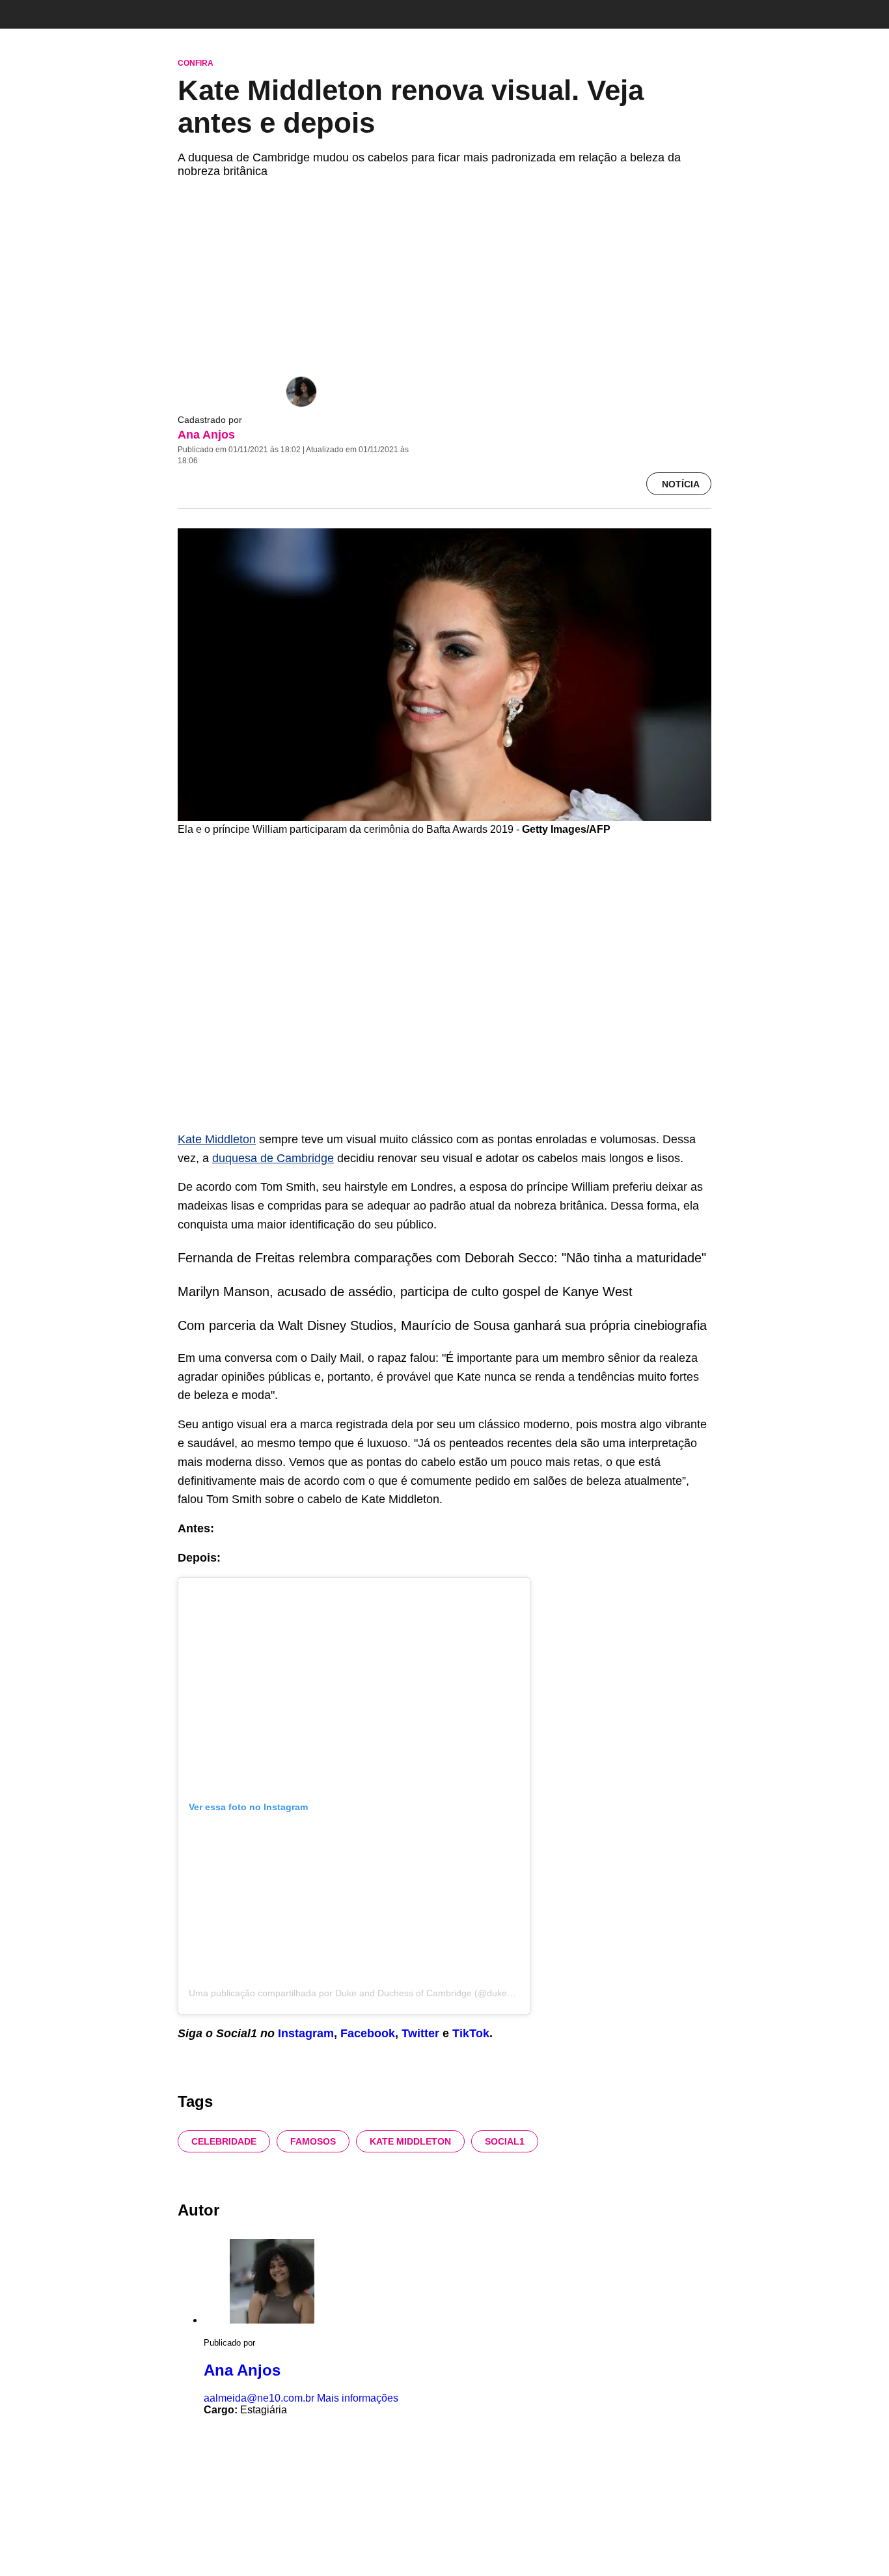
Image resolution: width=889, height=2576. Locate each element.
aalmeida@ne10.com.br (259, 2398)
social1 (505, 2141)
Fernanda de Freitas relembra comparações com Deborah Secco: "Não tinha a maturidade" (442, 1258)
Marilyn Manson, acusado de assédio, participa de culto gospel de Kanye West (405, 1292)
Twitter (422, 2033)
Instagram (306, 2033)
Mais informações (358, 2398)
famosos (313, 2141)
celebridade (224, 2141)
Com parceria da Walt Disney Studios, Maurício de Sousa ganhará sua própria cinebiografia (442, 1325)
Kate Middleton (217, 1139)
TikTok (471, 2033)
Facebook (368, 2033)
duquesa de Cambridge (273, 1158)
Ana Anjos (206, 435)
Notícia (681, 484)
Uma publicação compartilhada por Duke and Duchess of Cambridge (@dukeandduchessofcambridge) (400, 1993)
